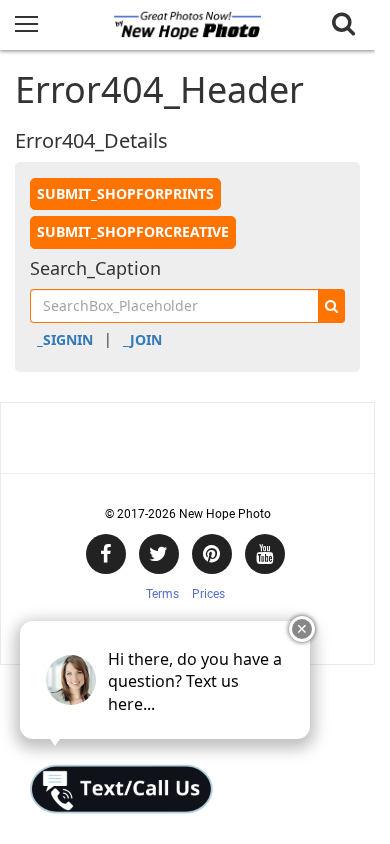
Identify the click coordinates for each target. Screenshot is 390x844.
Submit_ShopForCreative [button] (133, 231)
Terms (162, 594)
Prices (208, 594)
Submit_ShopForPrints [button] (125, 193)
